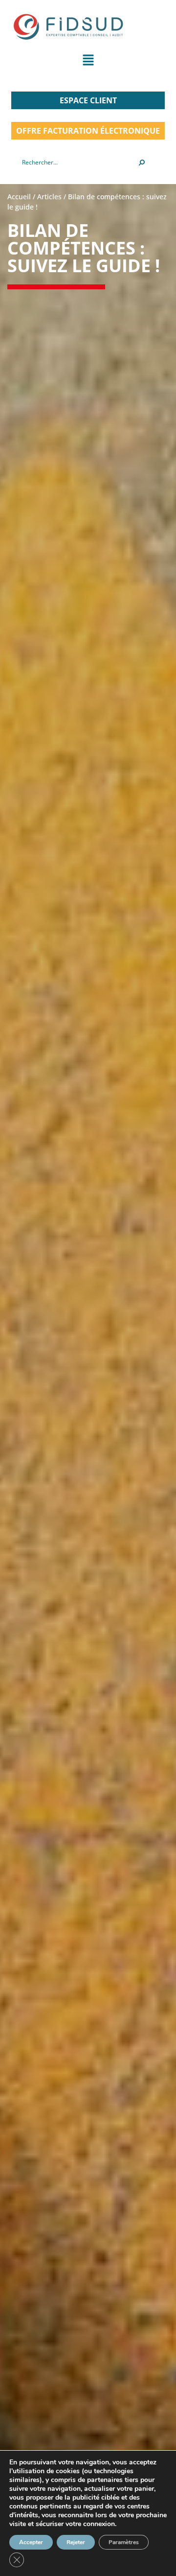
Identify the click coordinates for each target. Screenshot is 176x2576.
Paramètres (124, 2542)
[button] (88, 62)
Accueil (19, 197)
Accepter (31, 2542)
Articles (49, 197)
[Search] (142, 163)
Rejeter (76, 2542)
